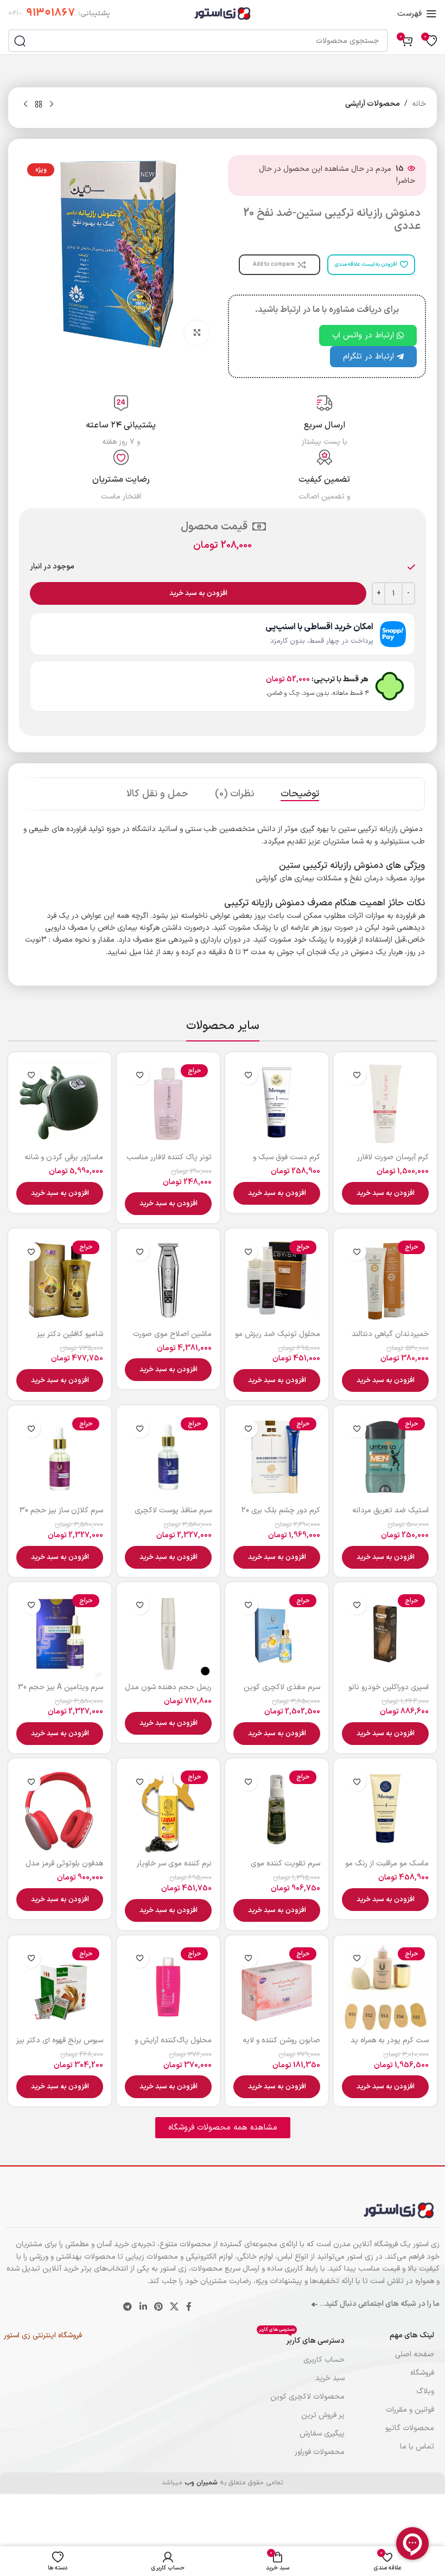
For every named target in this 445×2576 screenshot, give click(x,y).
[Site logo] (223, 13)
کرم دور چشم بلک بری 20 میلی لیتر (281, 1516)
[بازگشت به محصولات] (39, 105)
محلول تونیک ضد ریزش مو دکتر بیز (278, 1340)
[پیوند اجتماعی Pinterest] (158, 2307)
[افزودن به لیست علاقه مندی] (357, 1075)
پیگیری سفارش (322, 2434)
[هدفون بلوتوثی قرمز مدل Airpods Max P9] (60, 1810)
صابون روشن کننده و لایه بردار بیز (281, 2046)
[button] (385, 1193)
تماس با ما (417, 2447)
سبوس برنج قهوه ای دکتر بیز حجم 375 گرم (60, 2046)
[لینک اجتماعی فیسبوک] (189, 2307)
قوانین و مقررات (410, 2410)
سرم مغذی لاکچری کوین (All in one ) (282, 1693)
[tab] (300, 794)
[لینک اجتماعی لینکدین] (143, 2307)
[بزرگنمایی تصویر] (197, 333)
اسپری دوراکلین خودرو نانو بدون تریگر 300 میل (389, 1693)
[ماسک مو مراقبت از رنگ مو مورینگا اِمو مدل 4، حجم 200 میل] (385, 1810)
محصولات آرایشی (373, 104)
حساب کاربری (324, 2360)
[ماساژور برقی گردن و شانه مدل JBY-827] (60, 1104)
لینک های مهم (412, 2335)
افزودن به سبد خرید (198, 593)
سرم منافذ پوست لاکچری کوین (173, 1516)
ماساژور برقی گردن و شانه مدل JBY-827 (64, 1163)
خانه (419, 104)
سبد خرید (330, 2378)
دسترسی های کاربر (302, 2339)
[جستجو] (20, 41)
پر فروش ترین (323, 2415)
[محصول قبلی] (52, 105)
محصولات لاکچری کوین (307, 2397)
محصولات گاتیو (410, 2428)
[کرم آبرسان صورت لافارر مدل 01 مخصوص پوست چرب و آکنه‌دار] (385, 1104)
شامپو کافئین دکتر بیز (70, 1334)
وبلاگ (425, 2391)
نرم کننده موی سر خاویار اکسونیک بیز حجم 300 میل (169, 1869)
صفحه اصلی (415, 2354)
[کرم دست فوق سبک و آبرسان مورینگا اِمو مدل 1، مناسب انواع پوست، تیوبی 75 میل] (277, 1104)
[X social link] (174, 2307)
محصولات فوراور (320, 2452)
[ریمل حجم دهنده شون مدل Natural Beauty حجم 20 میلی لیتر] (168, 1634)
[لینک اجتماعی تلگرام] (128, 2307)
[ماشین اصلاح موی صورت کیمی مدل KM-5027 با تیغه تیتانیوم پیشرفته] (168, 1280)
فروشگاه (422, 2373)
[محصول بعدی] (26, 105)
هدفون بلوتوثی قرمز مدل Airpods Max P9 (64, 1869)
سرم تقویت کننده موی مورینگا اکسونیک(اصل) (284, 1869)
